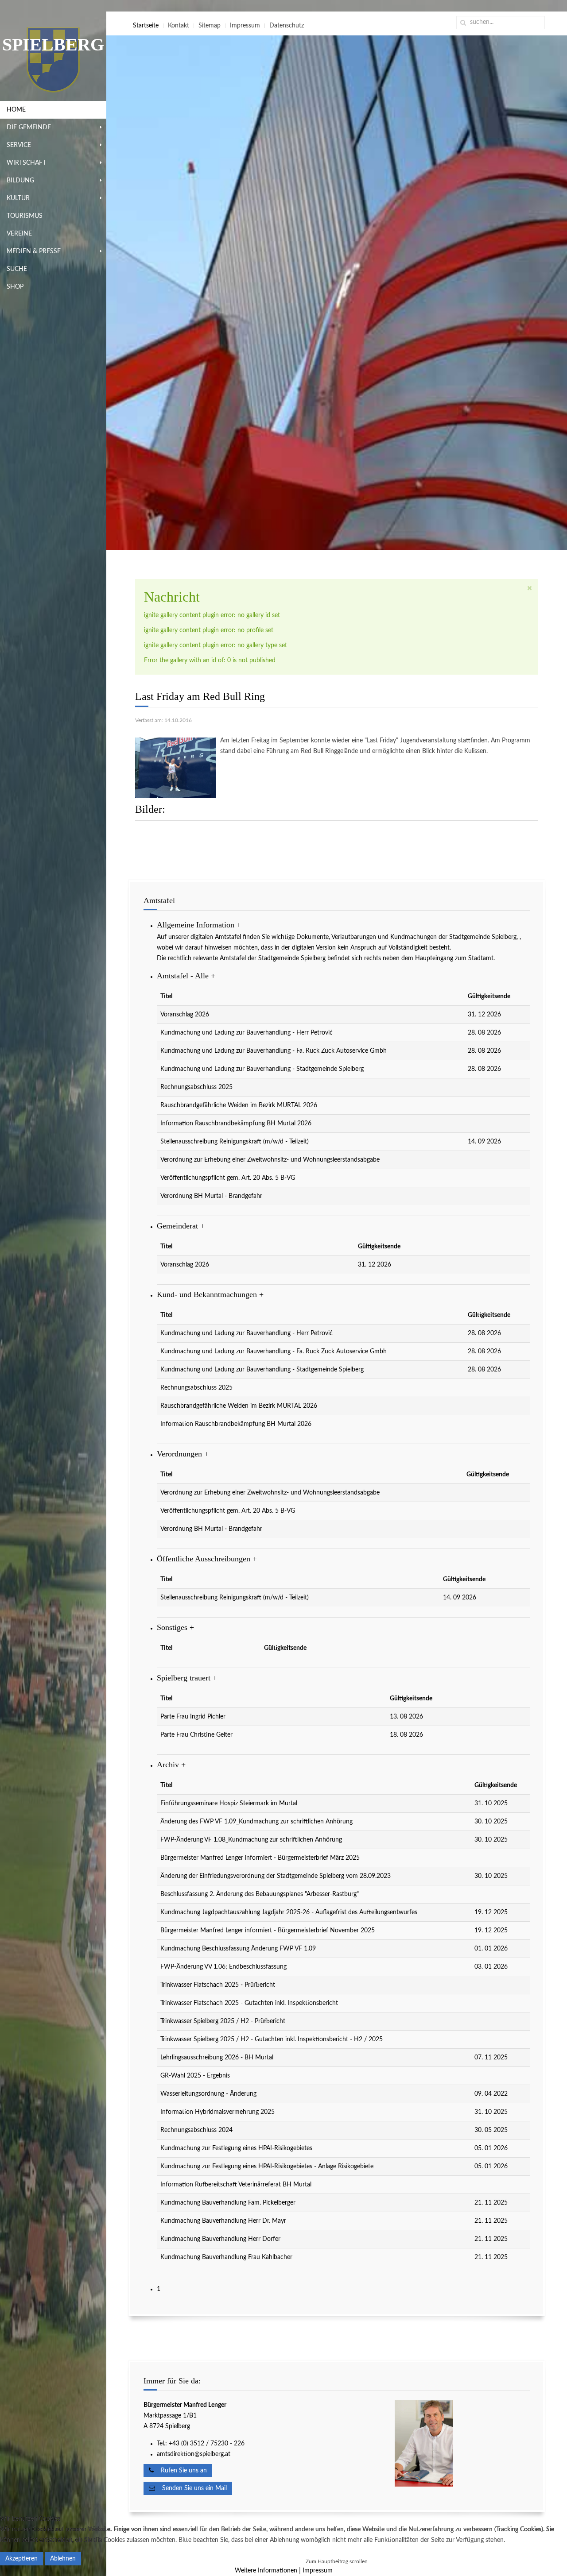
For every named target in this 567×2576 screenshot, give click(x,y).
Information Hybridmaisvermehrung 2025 (217, 2112)
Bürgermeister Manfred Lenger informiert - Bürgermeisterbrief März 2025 (260, 1858)
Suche (17, 269)
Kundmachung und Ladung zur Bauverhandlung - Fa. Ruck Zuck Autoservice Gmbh (274, 1051)
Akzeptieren (21, 2559)
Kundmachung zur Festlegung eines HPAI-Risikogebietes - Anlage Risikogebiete (267, 2167)
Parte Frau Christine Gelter (196, 1735)
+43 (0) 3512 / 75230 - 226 (208, 2444)
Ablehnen (63, 2559)
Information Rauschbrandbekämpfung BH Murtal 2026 (236, 1124)
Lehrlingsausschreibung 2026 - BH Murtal (217, 2058)
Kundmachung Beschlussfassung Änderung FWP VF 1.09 (238, 1949)
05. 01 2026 (491, 2148)
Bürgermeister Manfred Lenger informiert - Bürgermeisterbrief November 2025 (268, 1931)
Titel (166, 996)
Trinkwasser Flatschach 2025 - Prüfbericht (218, 1985)
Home (16, 110)
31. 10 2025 (491, 1804)
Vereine (19, 234)
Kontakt (179, 26)
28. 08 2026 (484, 1033)
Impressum (245, 26)
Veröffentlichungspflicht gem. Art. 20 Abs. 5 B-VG (228, 1178)
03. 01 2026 (491, 1967)
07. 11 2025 (491, 2058)
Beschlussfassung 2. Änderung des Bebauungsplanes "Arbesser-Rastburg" (260, 1894)
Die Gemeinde (29, 127)
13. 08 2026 (406, 1717)
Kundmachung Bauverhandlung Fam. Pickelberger (228, 2203)
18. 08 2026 (406, 1735)
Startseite (146, 26)
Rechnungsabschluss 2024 (196, 2130)
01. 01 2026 (491, 1949)
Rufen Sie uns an (180, 2471)
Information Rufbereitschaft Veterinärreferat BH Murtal (236, 2185)
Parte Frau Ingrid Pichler (193, 1717)
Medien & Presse (34, 251)
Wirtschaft (26, 163)
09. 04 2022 (491, 2094)
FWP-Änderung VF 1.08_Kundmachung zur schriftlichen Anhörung (251, 1840)
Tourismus (25, 216)
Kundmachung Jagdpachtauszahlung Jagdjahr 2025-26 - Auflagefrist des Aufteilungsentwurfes (289, 1912)
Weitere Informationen (266, 2571)
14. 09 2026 (484, 1142)
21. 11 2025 (491, 2203)
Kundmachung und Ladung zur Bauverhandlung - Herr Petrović (247, 1033)
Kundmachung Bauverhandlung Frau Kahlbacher (226, 2257)
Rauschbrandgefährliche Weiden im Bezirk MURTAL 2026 (239, 1105)
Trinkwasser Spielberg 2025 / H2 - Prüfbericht (223, 2021)
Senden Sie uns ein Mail (191, 2488)
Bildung (20, 181)
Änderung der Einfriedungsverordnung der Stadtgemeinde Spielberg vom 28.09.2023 (276, 1876)
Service (19, 145)
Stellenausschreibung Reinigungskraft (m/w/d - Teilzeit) (235, 1142)
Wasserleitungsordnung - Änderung (208, 2094)
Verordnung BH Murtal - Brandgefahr (211, 1196)
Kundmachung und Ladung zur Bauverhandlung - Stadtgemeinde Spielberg (262, 1069)
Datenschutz (287, 26)
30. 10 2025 (491, 1822)
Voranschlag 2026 (185, 1015)
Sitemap (210, 26)
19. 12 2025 (491, 1912)
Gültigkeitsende (489, 996)
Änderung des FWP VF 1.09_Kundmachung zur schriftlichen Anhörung (256, 1822)
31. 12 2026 (484, 1015)
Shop (15, 287)
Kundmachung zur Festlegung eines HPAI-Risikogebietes (236, 2148)
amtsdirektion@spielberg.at (194, 2454)
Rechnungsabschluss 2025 (196, 1087)
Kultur (18, 198)
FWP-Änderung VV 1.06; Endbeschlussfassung (223, 1967)
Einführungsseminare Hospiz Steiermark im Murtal (229, 1804)
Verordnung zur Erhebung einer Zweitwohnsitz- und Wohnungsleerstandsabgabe (270, 1160)
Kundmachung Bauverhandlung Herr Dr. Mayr (223, 2221)
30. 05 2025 (491, 2130)
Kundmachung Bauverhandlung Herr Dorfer (220, 2239)
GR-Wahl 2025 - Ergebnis (195, 2076)
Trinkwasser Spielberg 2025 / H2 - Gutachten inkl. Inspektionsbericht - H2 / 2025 (272, 2039)
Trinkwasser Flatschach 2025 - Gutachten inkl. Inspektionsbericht (249, 2003)
